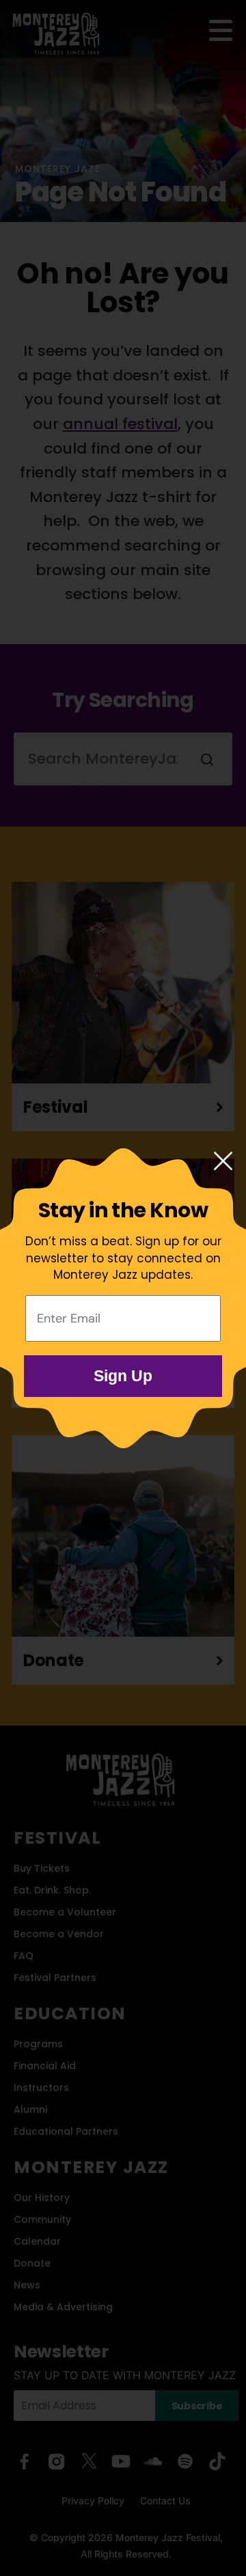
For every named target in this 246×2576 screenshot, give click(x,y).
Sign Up (123, 1376)
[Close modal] (223, 1162)
